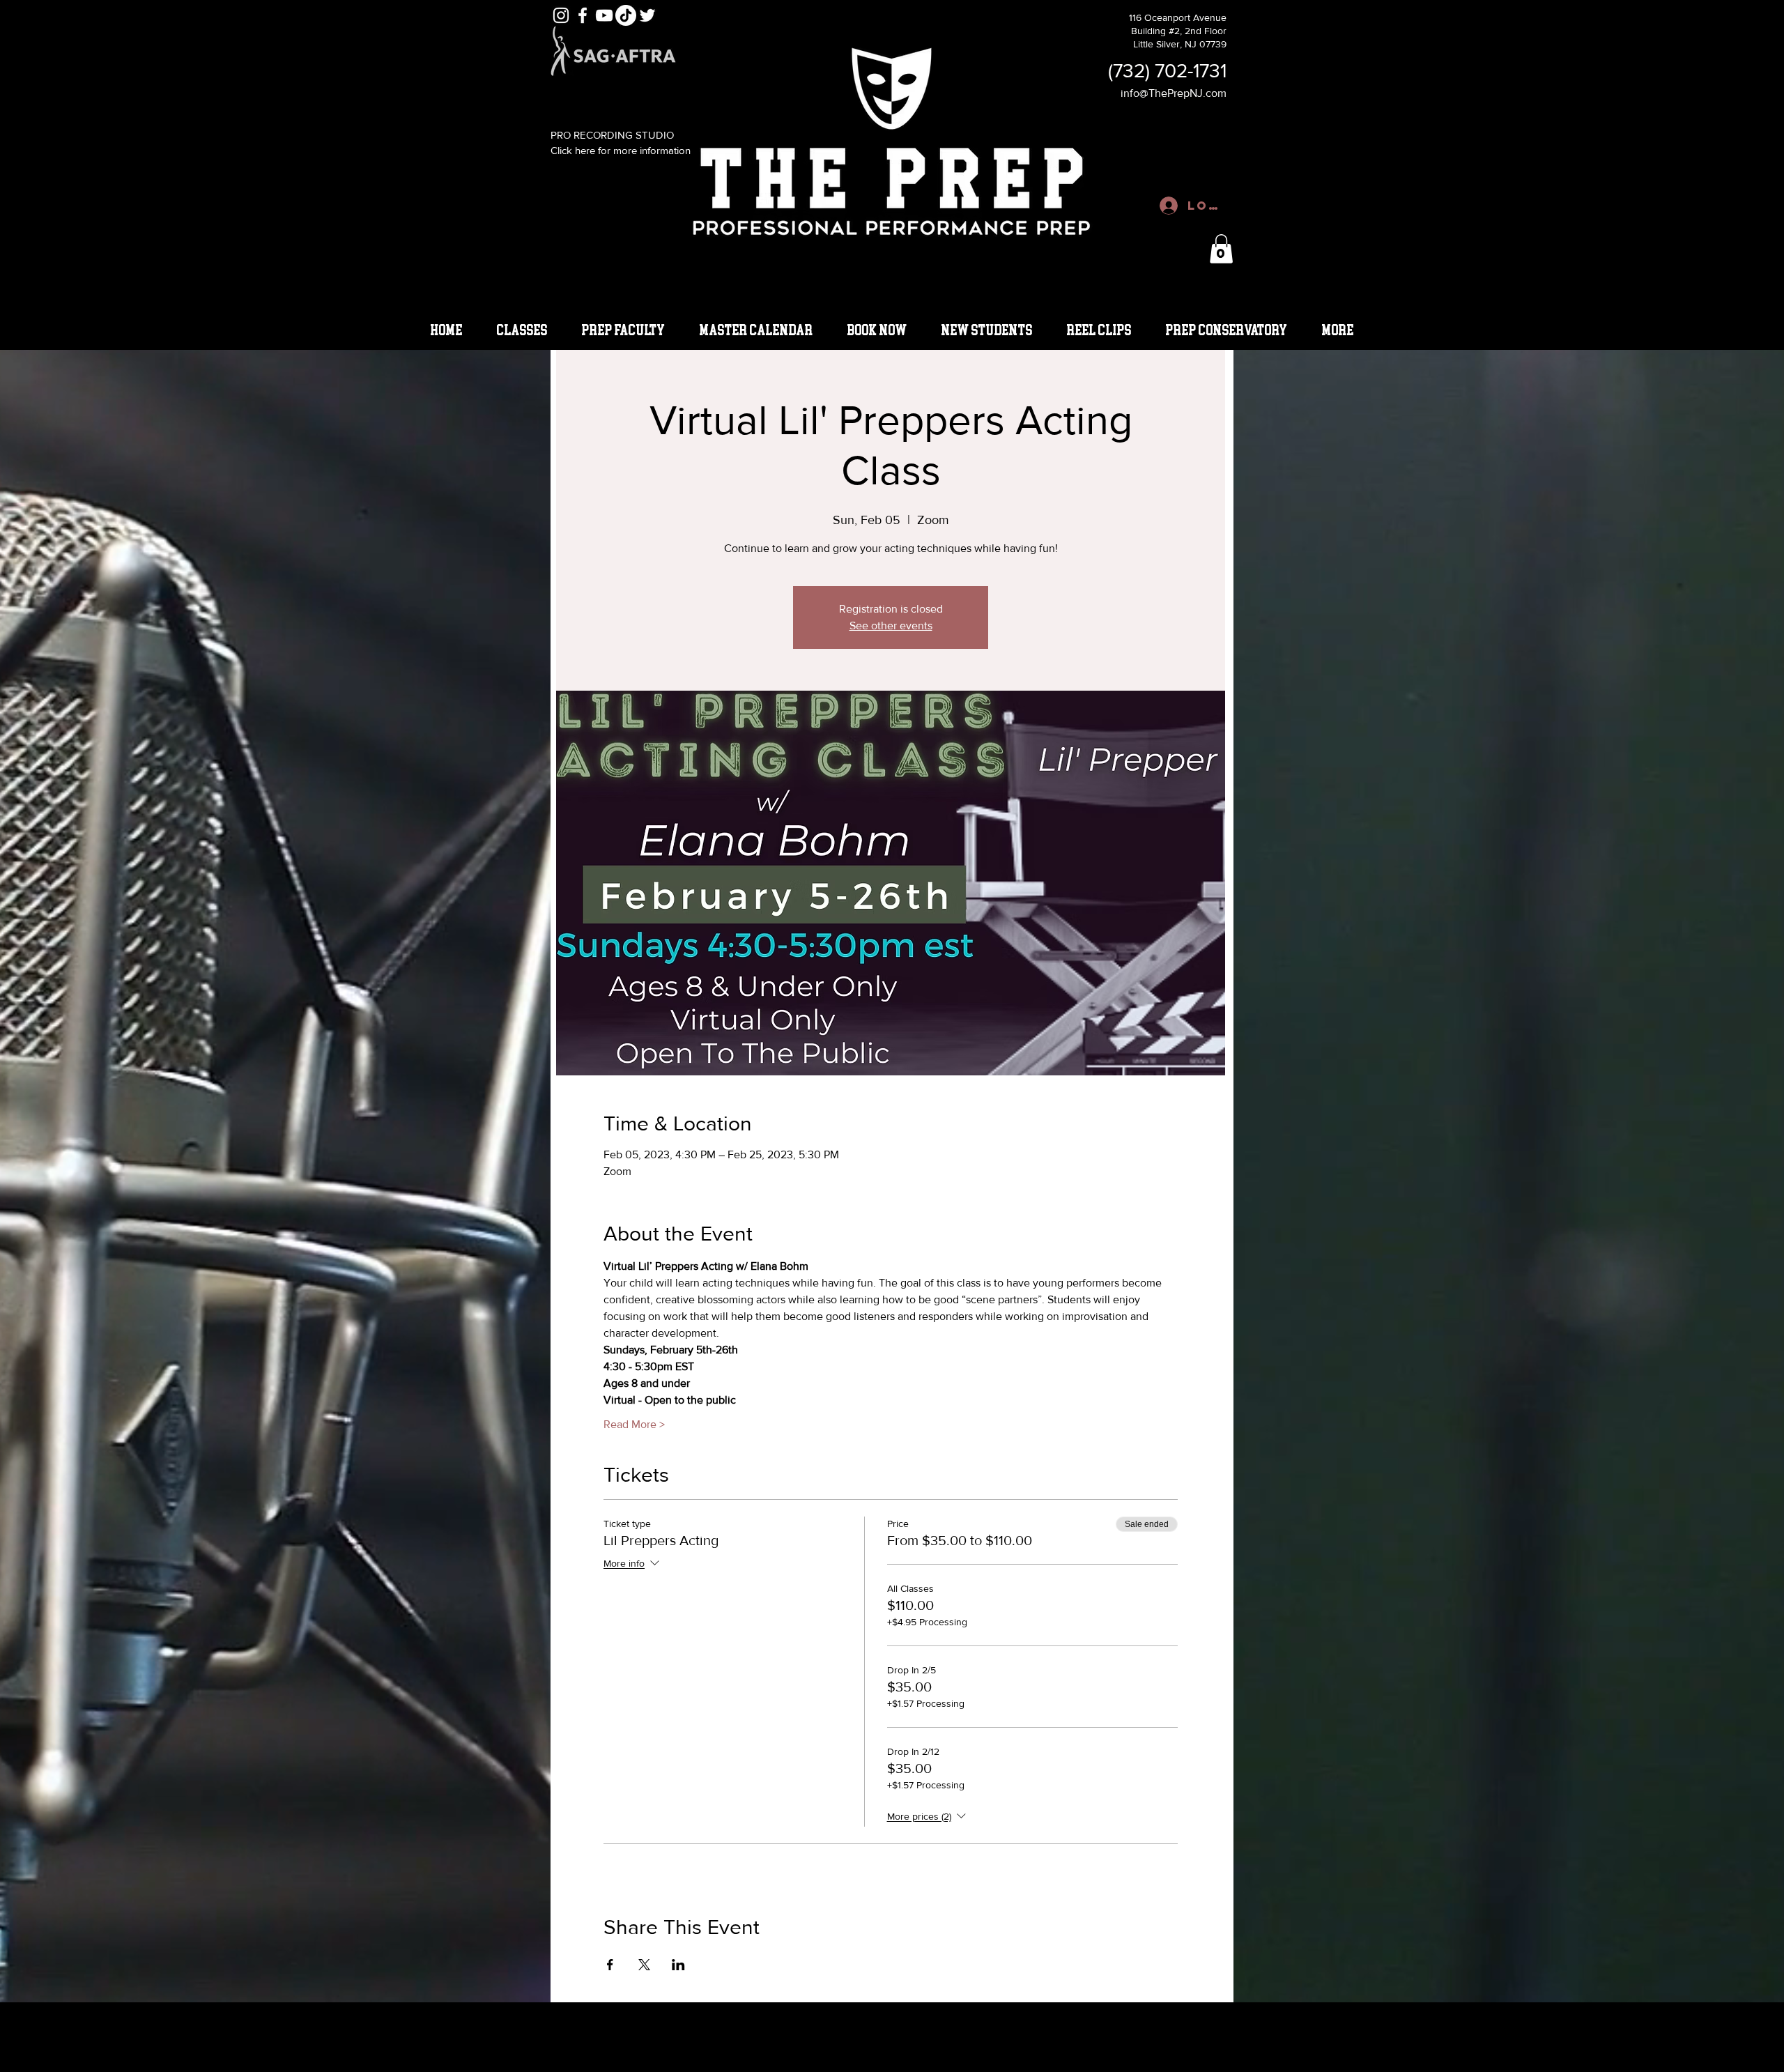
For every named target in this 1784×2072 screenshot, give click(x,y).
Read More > (634, 1424)
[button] (1221, 249)
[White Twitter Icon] (647, 15)
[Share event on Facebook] (610, 1965)
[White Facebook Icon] (583, 15)
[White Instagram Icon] (561, 15)
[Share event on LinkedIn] (678, 1965)
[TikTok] (626, 15)
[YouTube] (604, 15)
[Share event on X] (644, 1965)
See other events (891, 626)
